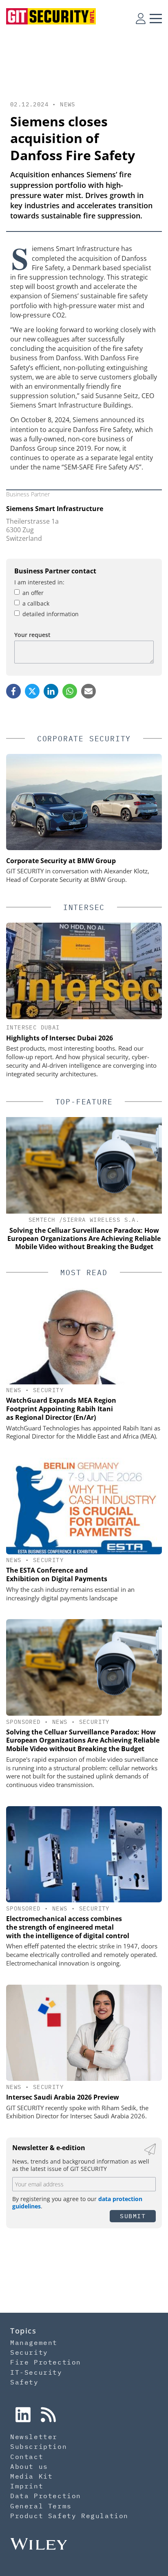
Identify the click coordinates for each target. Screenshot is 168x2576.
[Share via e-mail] (88, 691)
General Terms (41, 2506)
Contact (27, 2457)
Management (34, 2342)
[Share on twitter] (32, 691)
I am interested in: (39, 582)
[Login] (141, 18)
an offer (33, 593)
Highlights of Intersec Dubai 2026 (60, 1038)
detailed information (51, 614)
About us (29, 2466)
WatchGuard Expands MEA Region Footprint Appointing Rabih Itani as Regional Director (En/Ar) (61, 1409)
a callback (36, 603)
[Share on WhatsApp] (70, 691)
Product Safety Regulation (69, 2516)
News (68, 104)
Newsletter (34, 2437)
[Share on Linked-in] (51, 691)
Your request (32, 635)
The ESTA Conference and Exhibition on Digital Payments (57, 1574)
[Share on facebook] (13, 691)
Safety (24, 2382)
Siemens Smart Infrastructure (55, 509)
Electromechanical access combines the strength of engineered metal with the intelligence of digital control (68, 1927)
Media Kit (31, 2476)
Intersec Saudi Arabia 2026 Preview (63, 2097)
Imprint (27, 2486)
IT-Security (36, 2372)
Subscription (39, 2446)
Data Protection (46, 2496)
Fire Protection (46, 2362)
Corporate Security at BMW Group (61, 861)
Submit (133, 2216)
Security (48, 1390)
